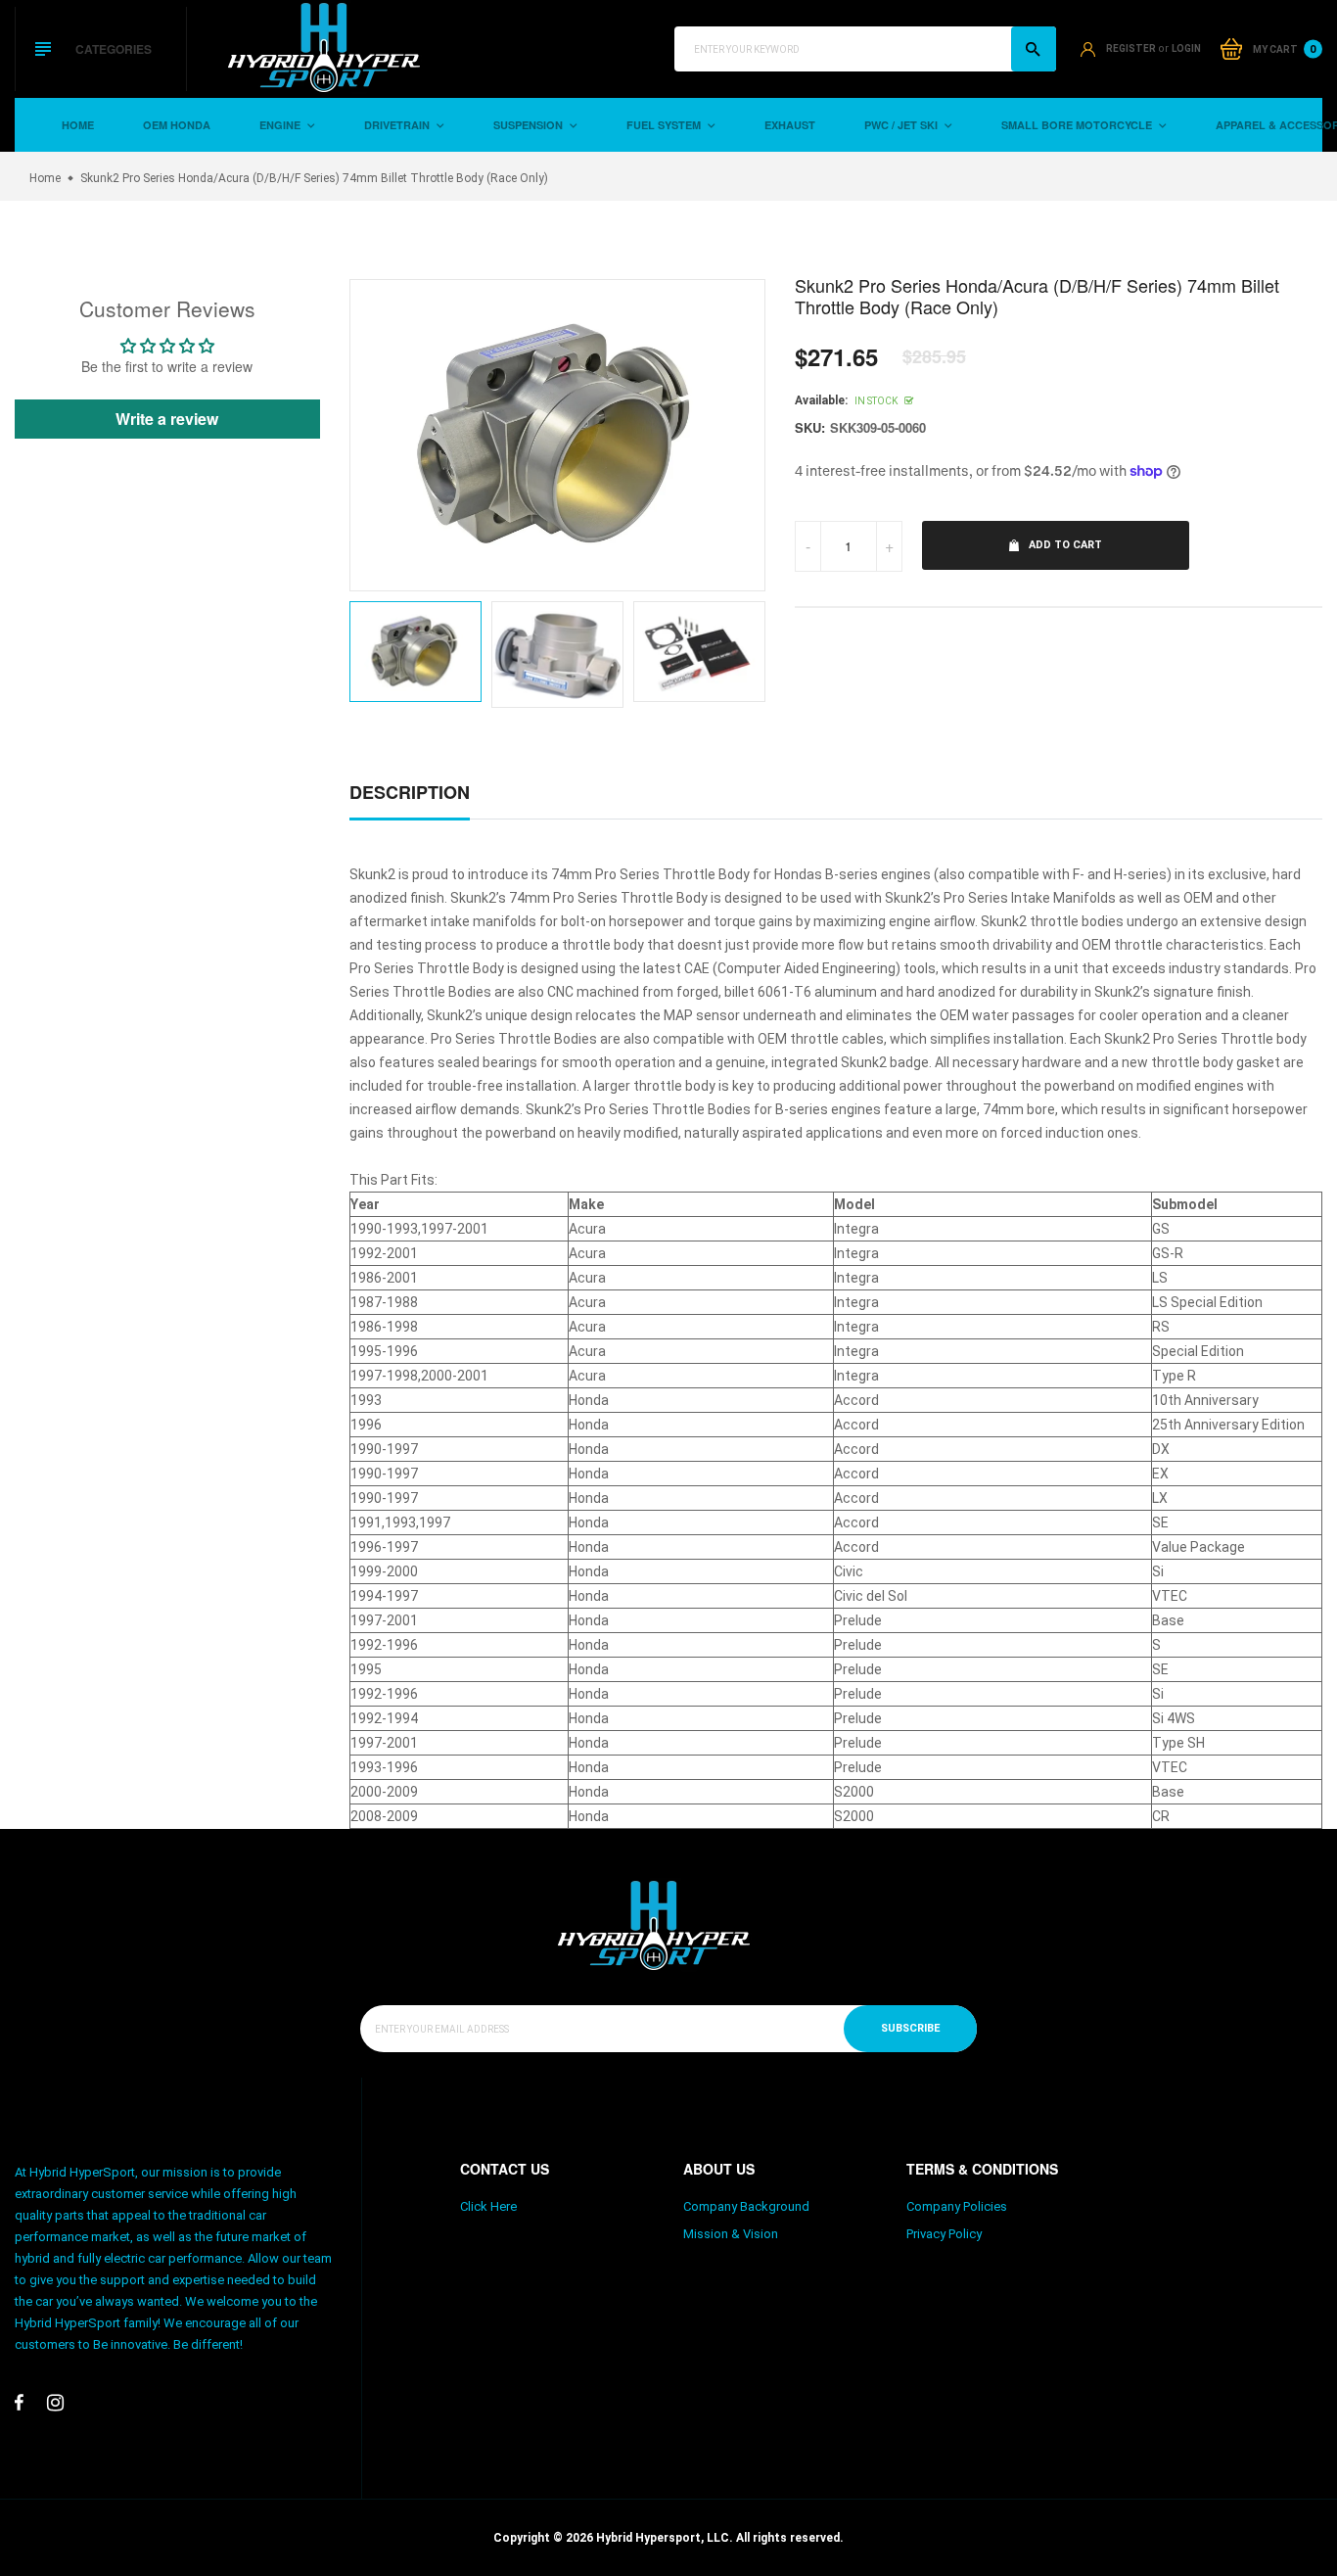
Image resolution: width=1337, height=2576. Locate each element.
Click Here (488, 2206)
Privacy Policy (944, 2234)
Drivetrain (398, 125)
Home (78, 125)
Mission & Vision (731, 2234)
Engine (281, 125)
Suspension (530, 125)
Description (410, 792)
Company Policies (957, 2206)
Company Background (746, 2206)
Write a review (167, 419)
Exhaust (790, 125)
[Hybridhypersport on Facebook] (19, 2403)
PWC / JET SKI (902, 125)
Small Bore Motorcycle (1078, 125)
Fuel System (665, 125)
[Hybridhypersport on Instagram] (55, 2403)
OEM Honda (177, 125)
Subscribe (910, 2028)
